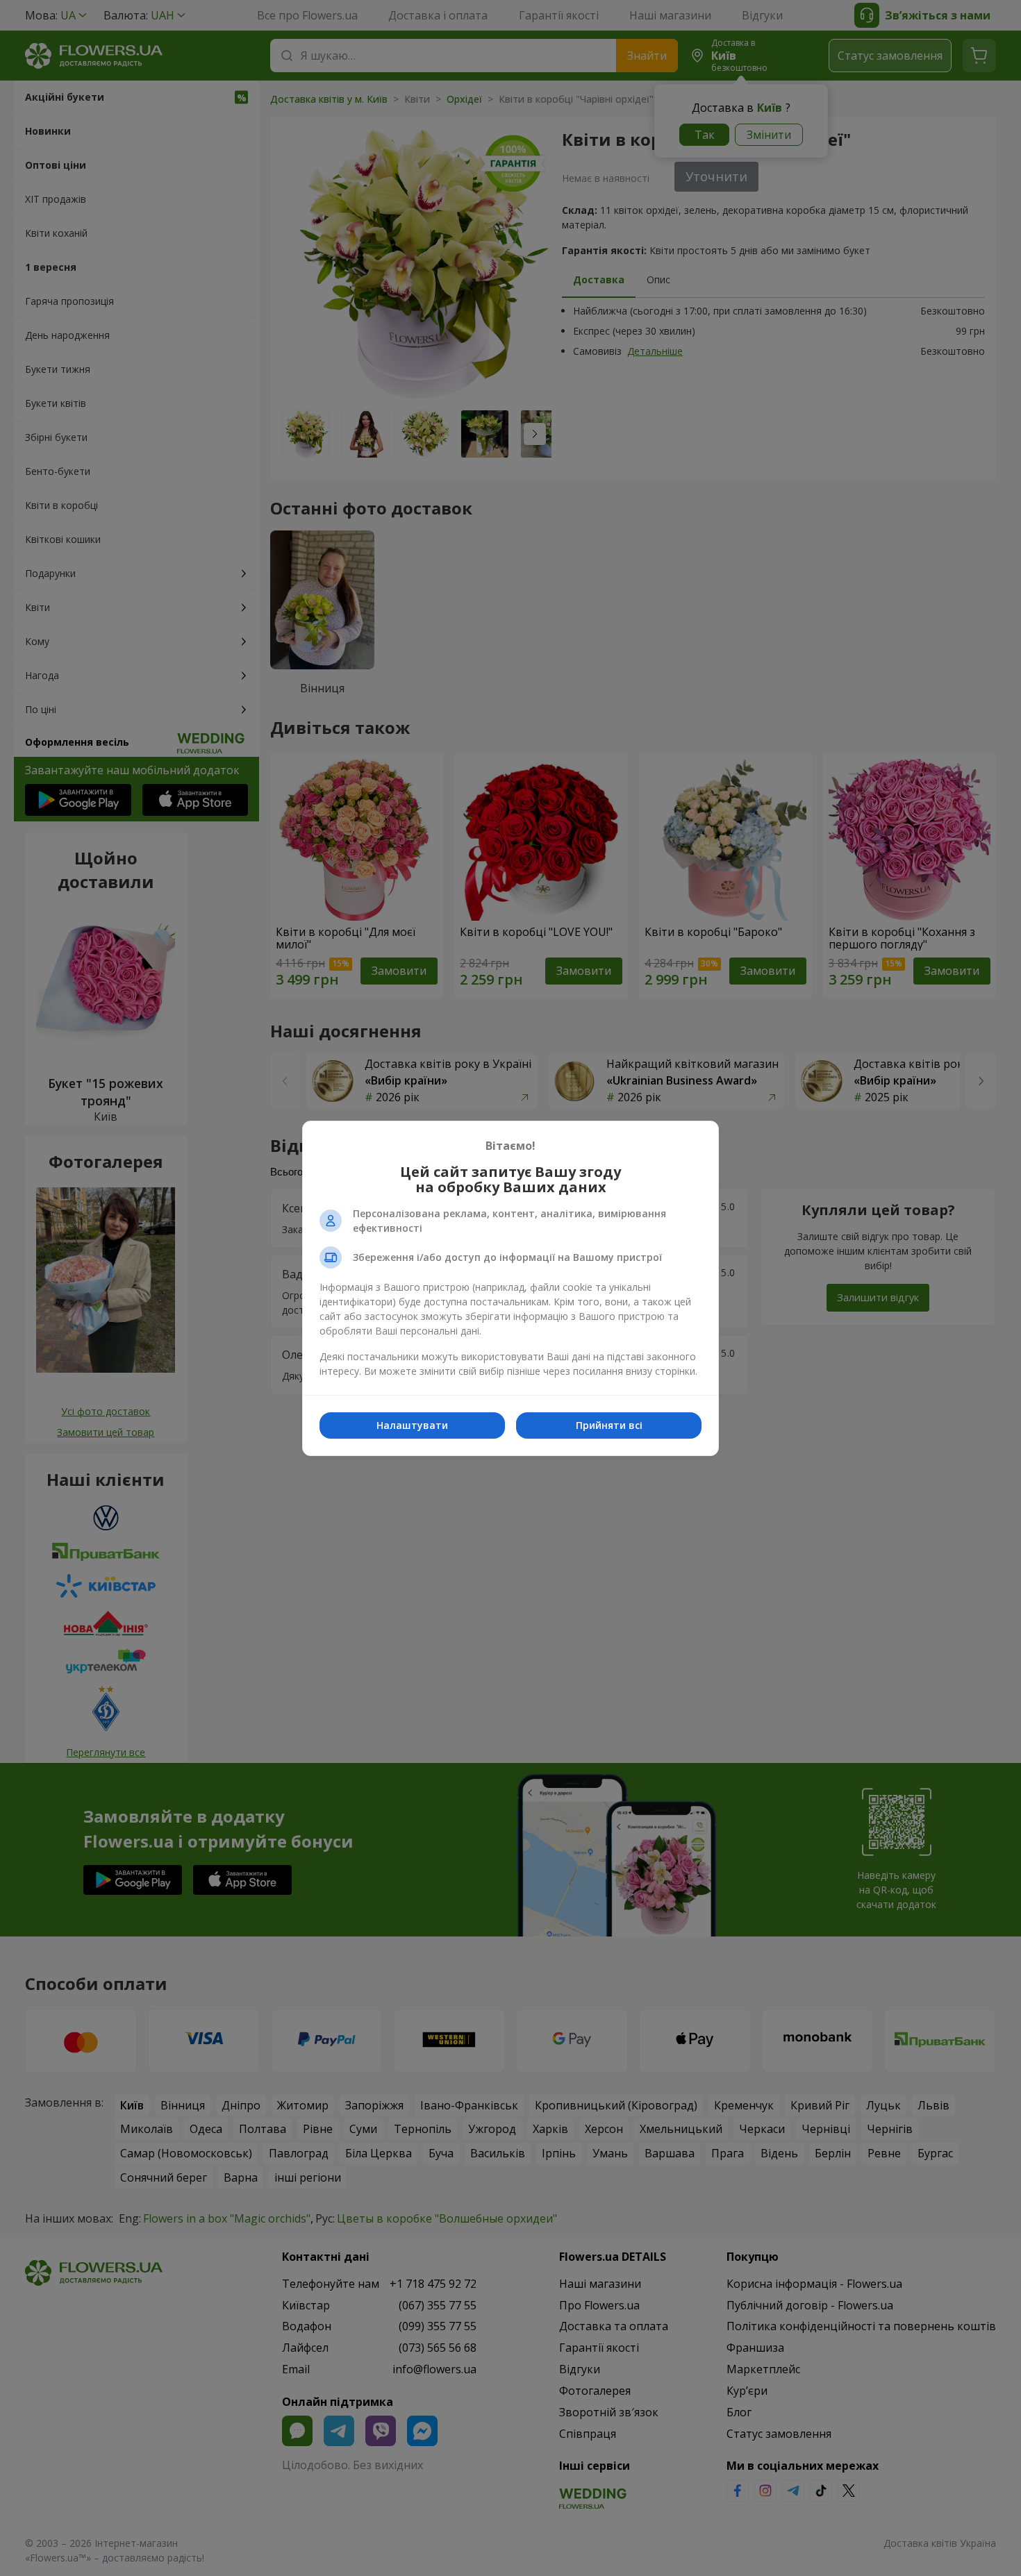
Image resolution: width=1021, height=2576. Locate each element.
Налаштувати (412, 1425)
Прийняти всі (609, 1425)
